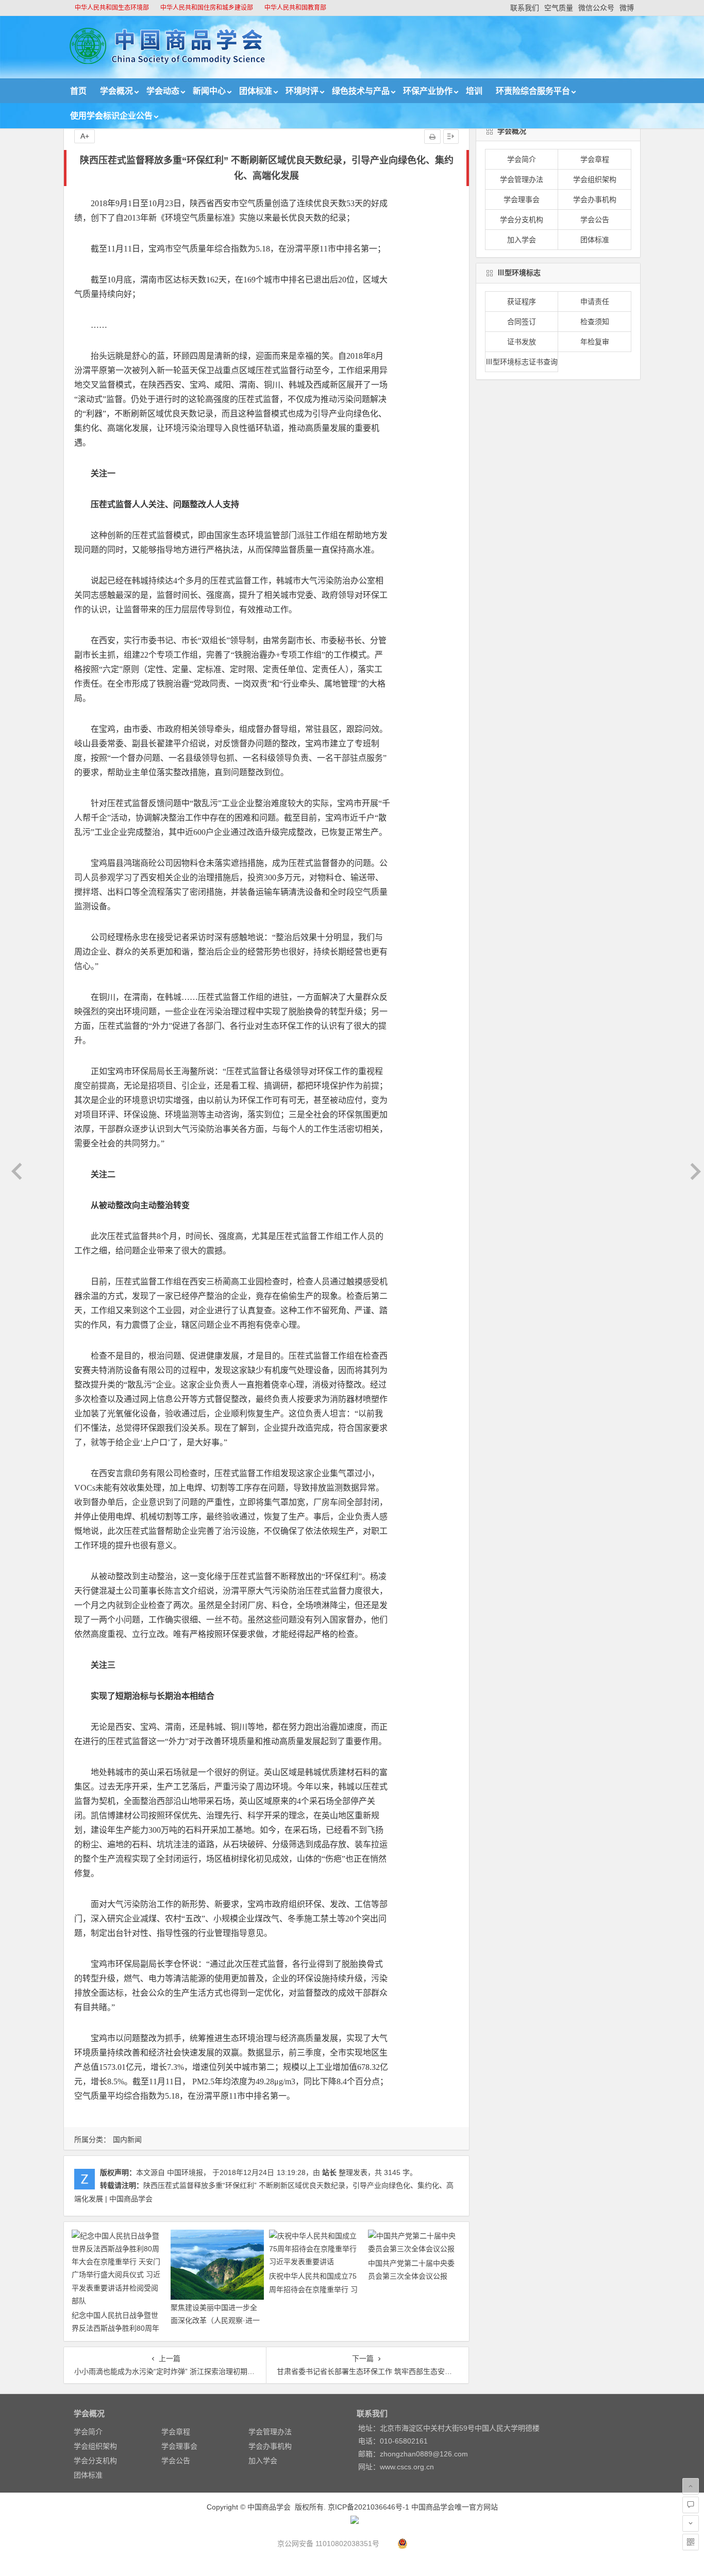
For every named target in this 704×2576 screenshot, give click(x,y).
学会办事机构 (595, 199)
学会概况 (116, 91)
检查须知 (595, 322)
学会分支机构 (522, 220)
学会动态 (163, 91)
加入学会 (522, 240)
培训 (474, 91)
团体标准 (256, 91)
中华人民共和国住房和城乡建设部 (207, 8)
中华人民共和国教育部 (295, 8)
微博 (627, 8)
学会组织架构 (595, 179)
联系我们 (525, 8)
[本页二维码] (691, 2542)
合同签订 (522, 322)
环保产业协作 (428, 91)
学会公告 (595, 220)
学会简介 (522, 159)
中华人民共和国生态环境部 (112, 8)
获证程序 (522, 302)
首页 (78, 91)
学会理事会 (522, 199)
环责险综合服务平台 (533, 91)
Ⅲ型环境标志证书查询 (522, 362)
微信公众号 (596, 8)
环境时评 (302, 91)
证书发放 (522, 342)
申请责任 (595, 302)
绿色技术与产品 (361, 91)
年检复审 (595, 342)
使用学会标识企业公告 (111, 116)
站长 (329, 2172)
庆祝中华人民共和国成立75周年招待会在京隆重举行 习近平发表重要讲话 (313, 2289)
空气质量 (559, 8)
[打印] (432, 137)
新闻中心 (209, 91)
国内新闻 (127, 2139)
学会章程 (595, 159)
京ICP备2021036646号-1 (368, 2507)
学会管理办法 (522, 179)
